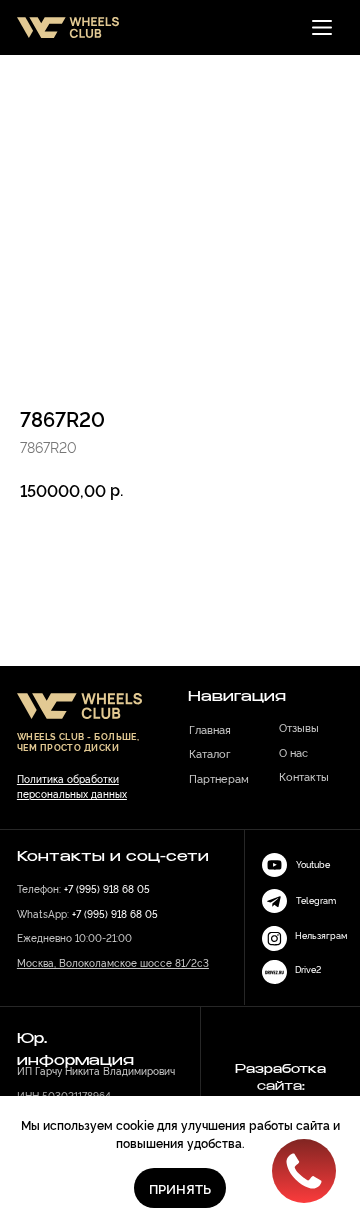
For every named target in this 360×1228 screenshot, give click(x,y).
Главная (210, 729)
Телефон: (83, 888)
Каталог (210, 753)
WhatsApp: (87, 913)
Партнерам (219, 778)
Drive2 (308, 969)
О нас (293, 752)
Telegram (316, 900)
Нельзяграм (321, 935)
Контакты (304, 776)
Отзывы (299, 727)
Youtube (313, 864)
